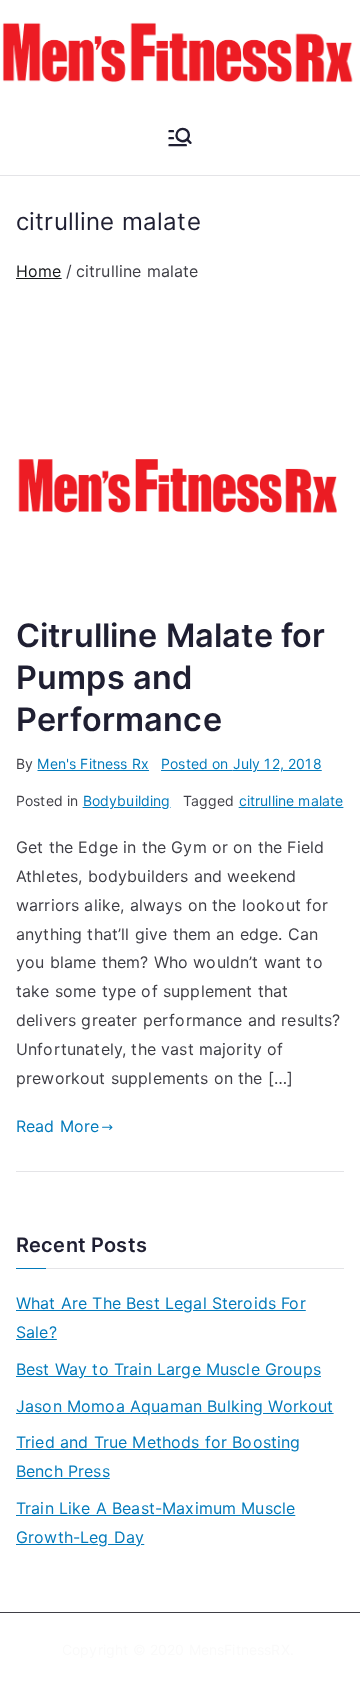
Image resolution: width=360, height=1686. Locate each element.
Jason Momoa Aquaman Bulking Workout (175, 1406)
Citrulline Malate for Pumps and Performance (170, 677)
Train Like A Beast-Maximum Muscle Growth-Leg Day (155, 1522)
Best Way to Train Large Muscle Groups (168, 1369)
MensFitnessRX (239, 1649)
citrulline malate (291, 800)
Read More (57, 1126)
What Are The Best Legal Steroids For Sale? (161, 1317)
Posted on (241, 763)
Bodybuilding (127, 800)
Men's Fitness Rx (93, 763)
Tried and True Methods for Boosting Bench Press (158, 1456)
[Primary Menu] (180, 139)
